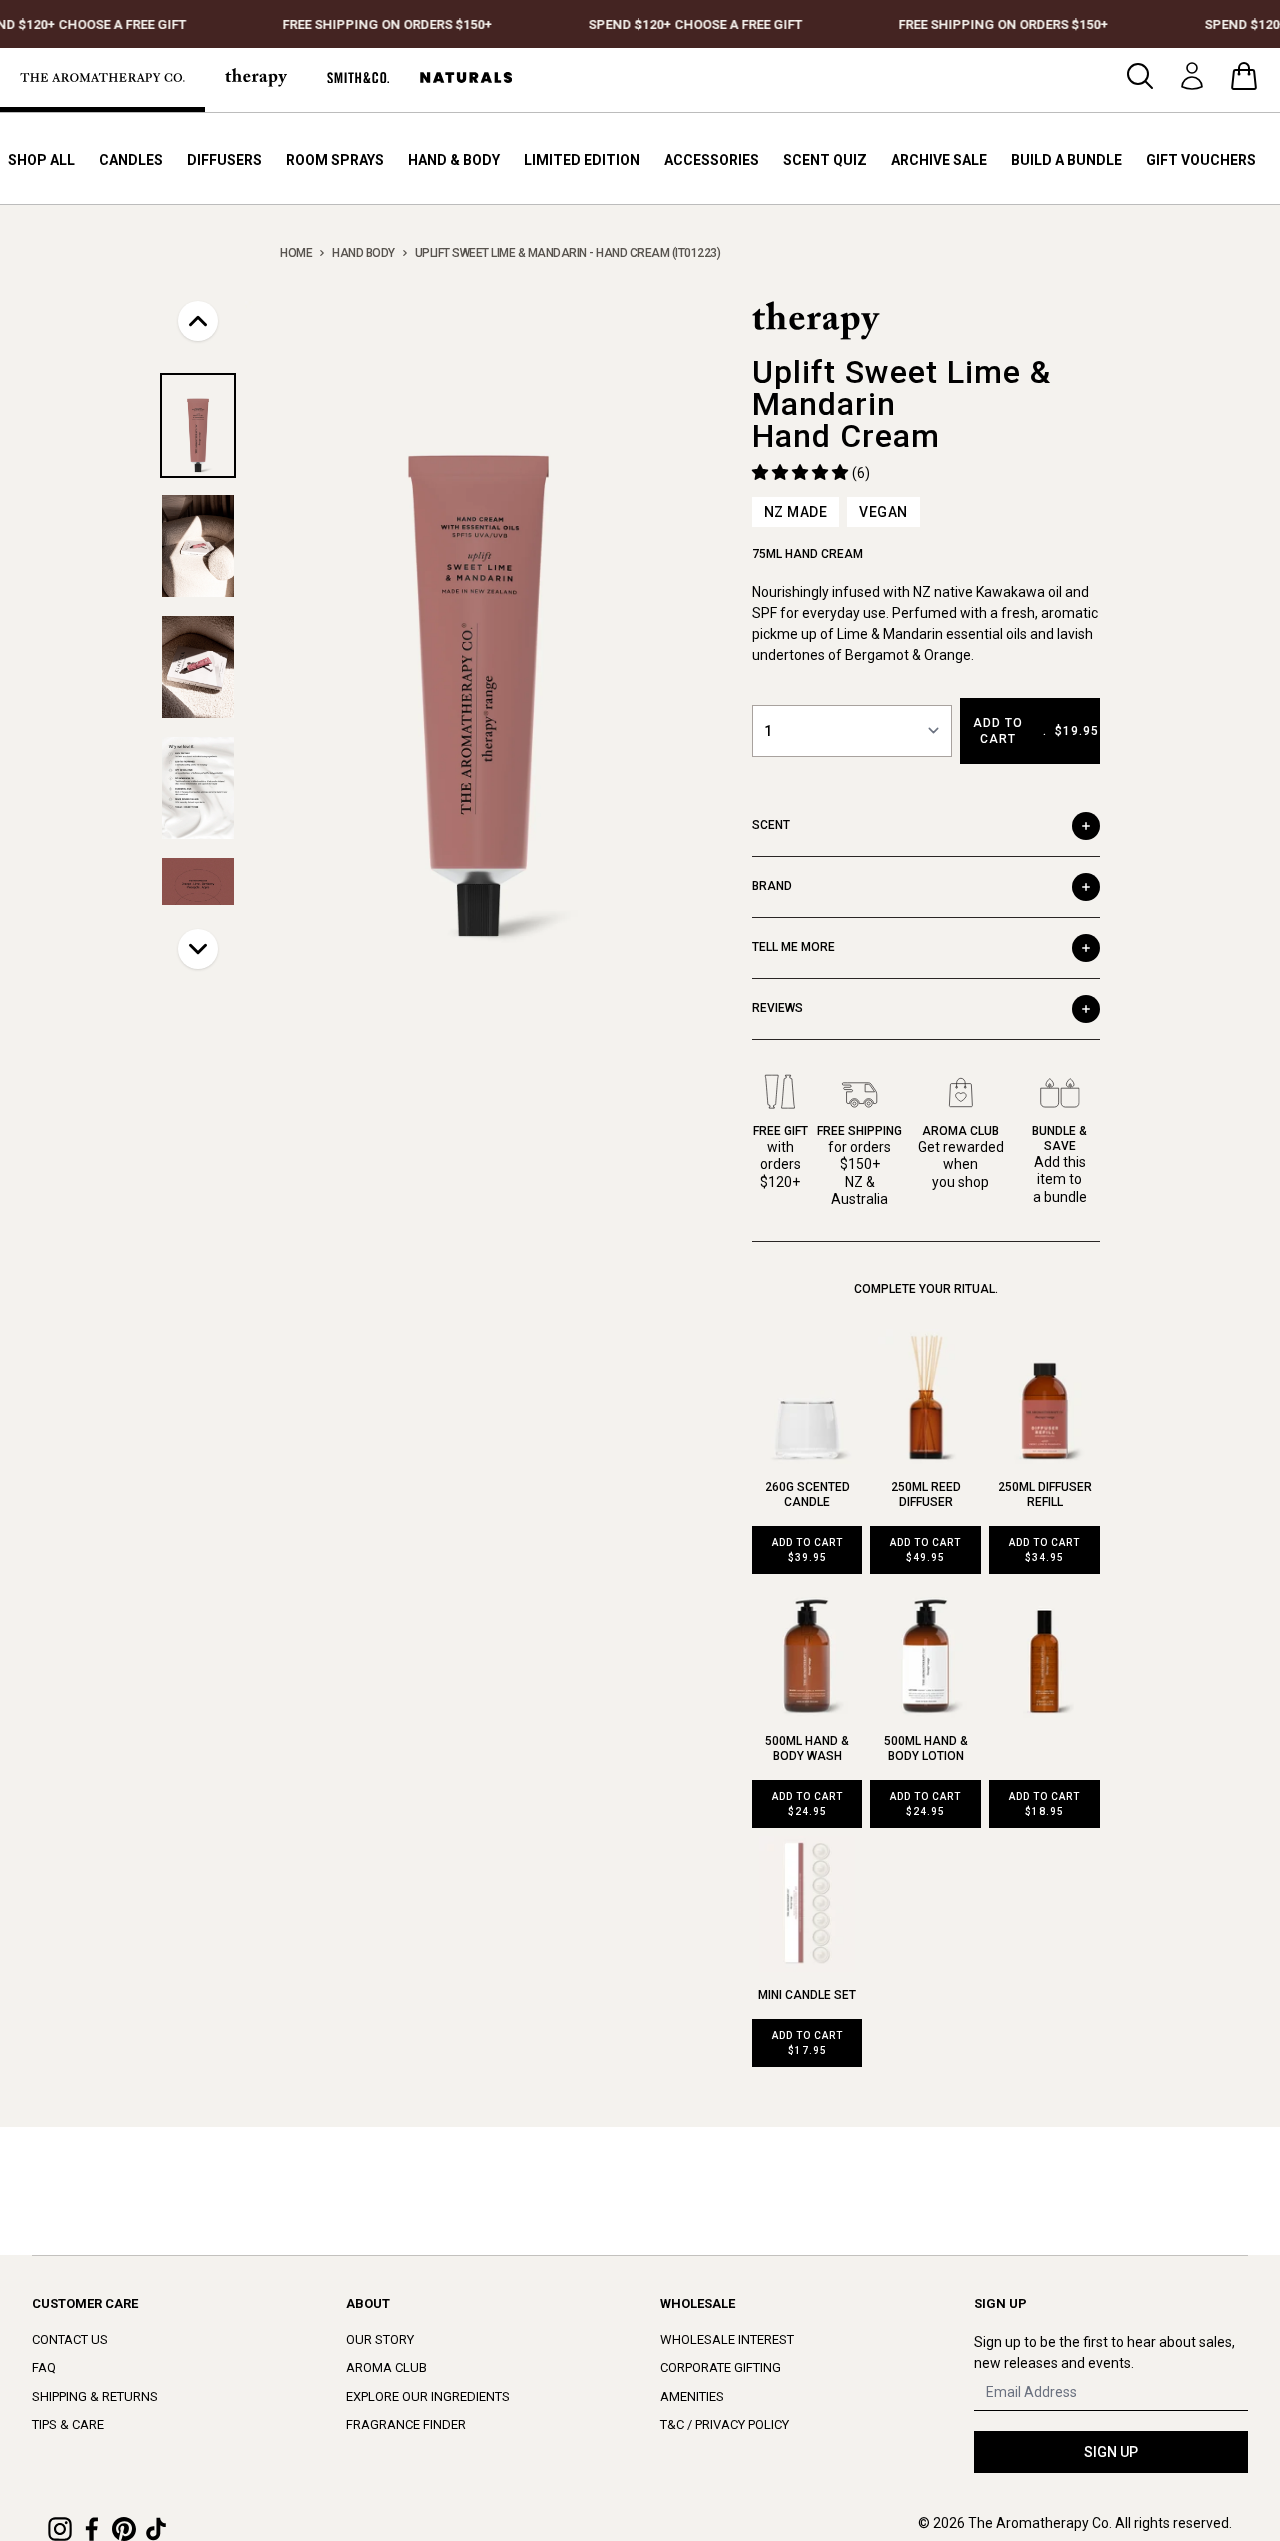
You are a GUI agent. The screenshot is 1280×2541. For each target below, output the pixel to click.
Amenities (692, 2396)
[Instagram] (60, 2529)
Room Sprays (335, 160)
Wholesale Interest (727, 2339)
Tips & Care (68, 2424)
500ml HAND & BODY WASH (807, 1748)
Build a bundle (1066, 160)
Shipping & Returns (95, 2396)
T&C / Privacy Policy (724, 2424)
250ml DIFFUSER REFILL (1045, 1494)
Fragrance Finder (406, 2424)
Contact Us (70, 2339)
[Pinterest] (124, 2529)
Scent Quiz (825, 160)
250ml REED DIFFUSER (926, 1494)
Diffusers (224, 160)
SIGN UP (1111, 2452)
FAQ (44, 2367)
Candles (131, 160)
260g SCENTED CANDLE (807, 1494)
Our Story (380, 2339)
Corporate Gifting (720, 2367)
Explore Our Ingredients (428, 2396)
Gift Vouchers (1201, 160)
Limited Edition (582, 160)
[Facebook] (92, 2529)
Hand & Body (454, 160)
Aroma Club (386, 2367)
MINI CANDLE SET (807, 1995)
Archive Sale (939, 160)
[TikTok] (156, 2529)
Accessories (711, 160)
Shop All (41, 160)
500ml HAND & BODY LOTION (926, 1748)
